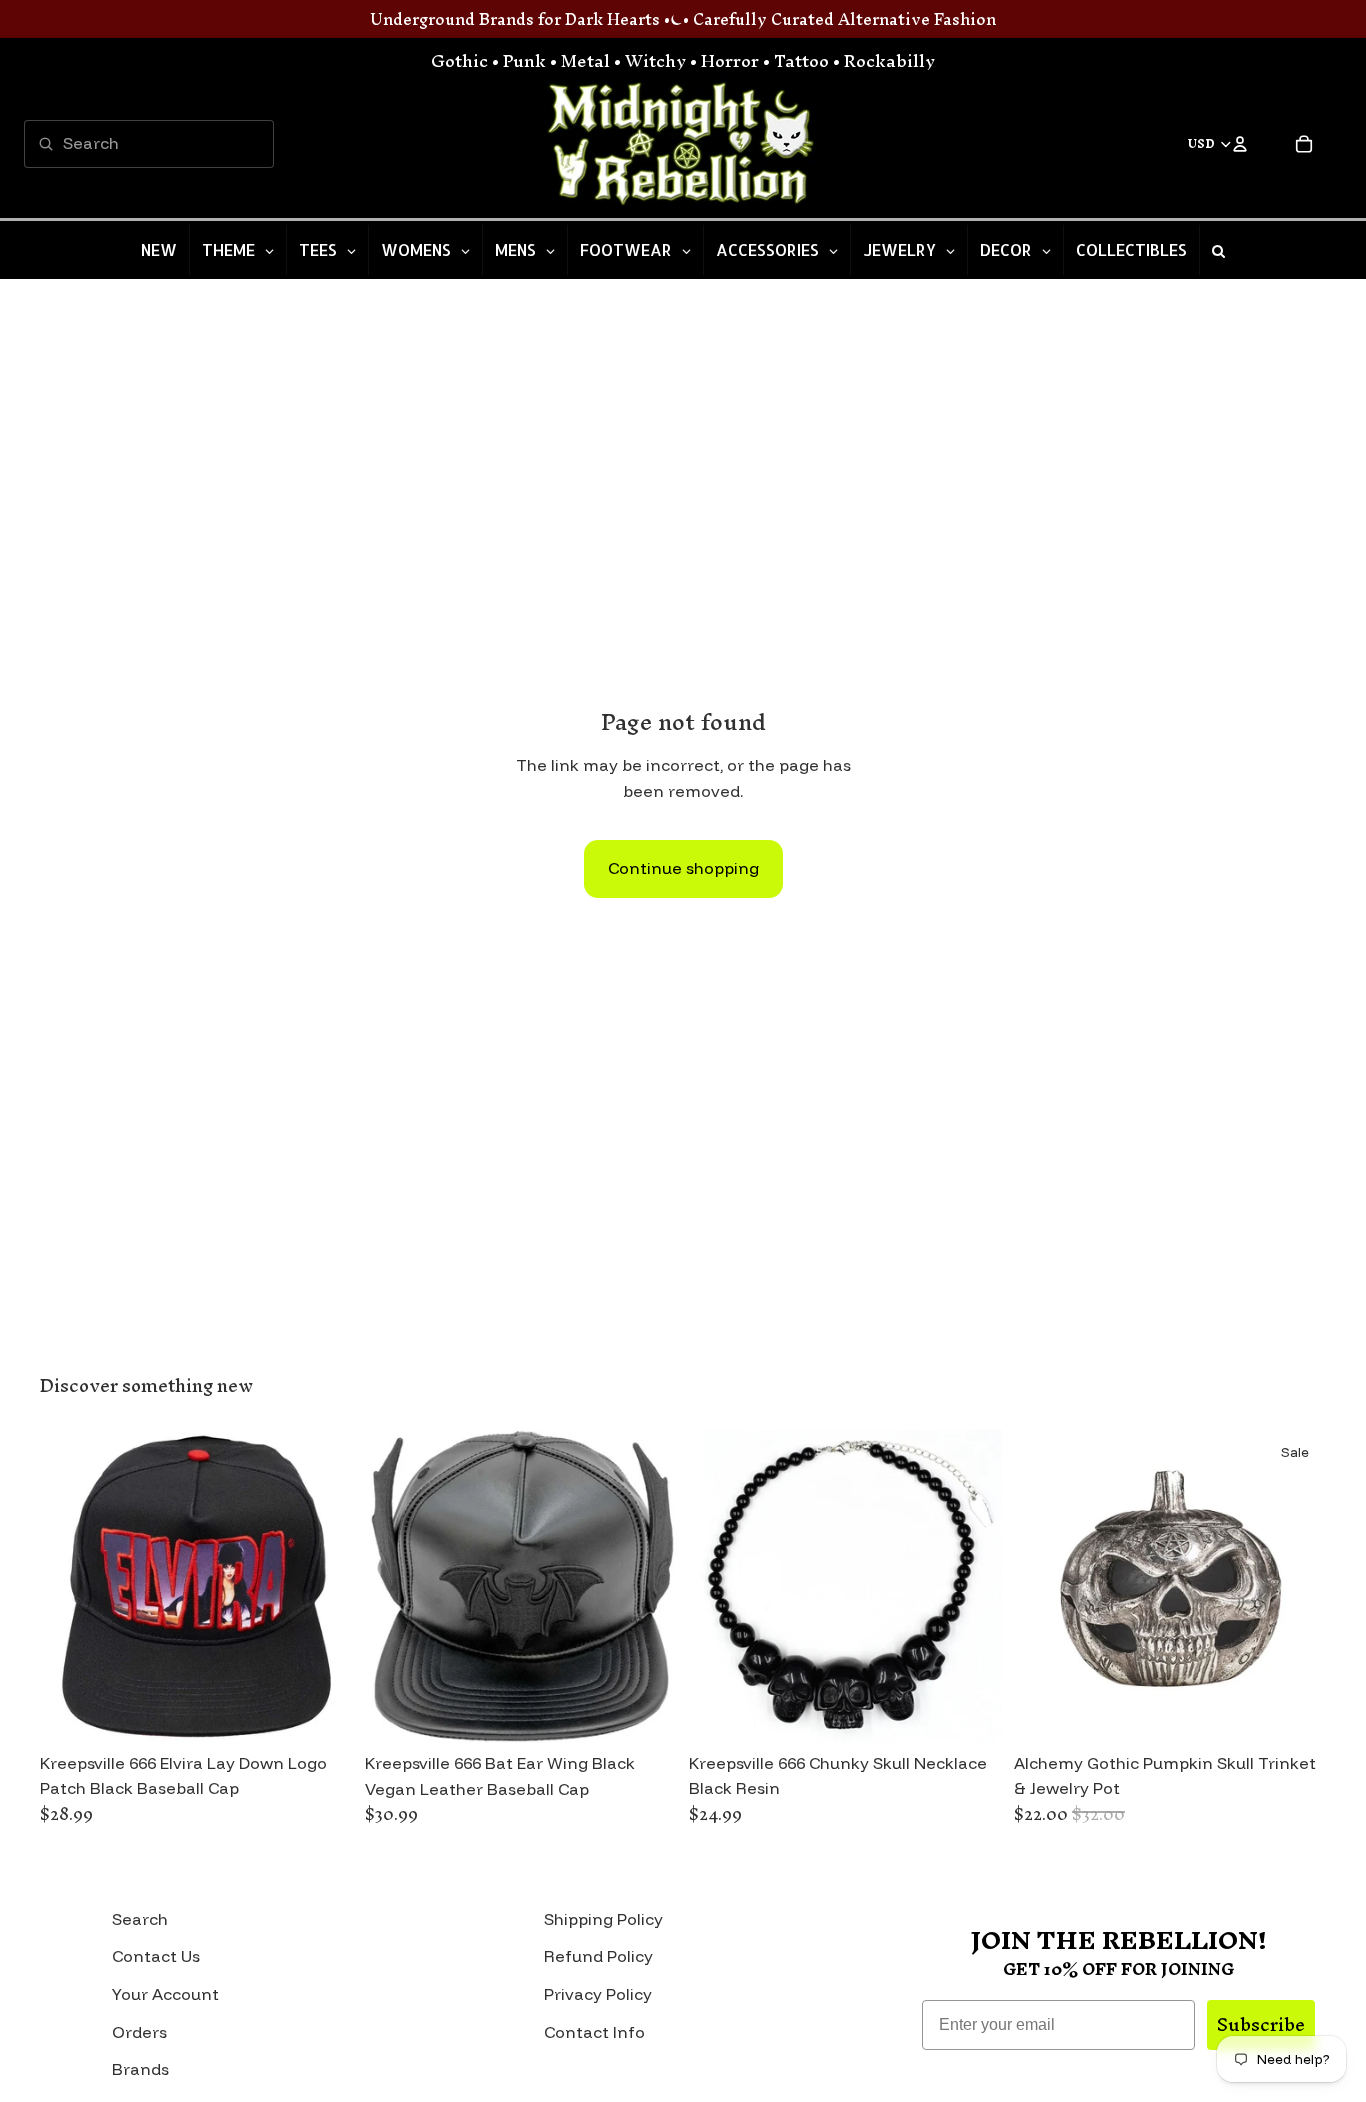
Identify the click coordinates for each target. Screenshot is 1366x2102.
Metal (585, 60)
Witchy (655, 60)
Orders (139, 2032)
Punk (524, 60)
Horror (730, 60)
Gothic (459, 60)
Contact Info (594, 2032)
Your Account (165, 1994)
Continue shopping (683, 868)
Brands (140, 2069)
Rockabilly (889, 60)
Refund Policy (598, 1956)
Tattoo (801, 60)
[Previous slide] (70, 1586)
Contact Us (156, 1956)
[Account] (1240, 144)
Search (140, 1919)
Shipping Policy (603, 1919)
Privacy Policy (598, 1994)
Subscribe (1261, 2024)
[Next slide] (323, 1586)
